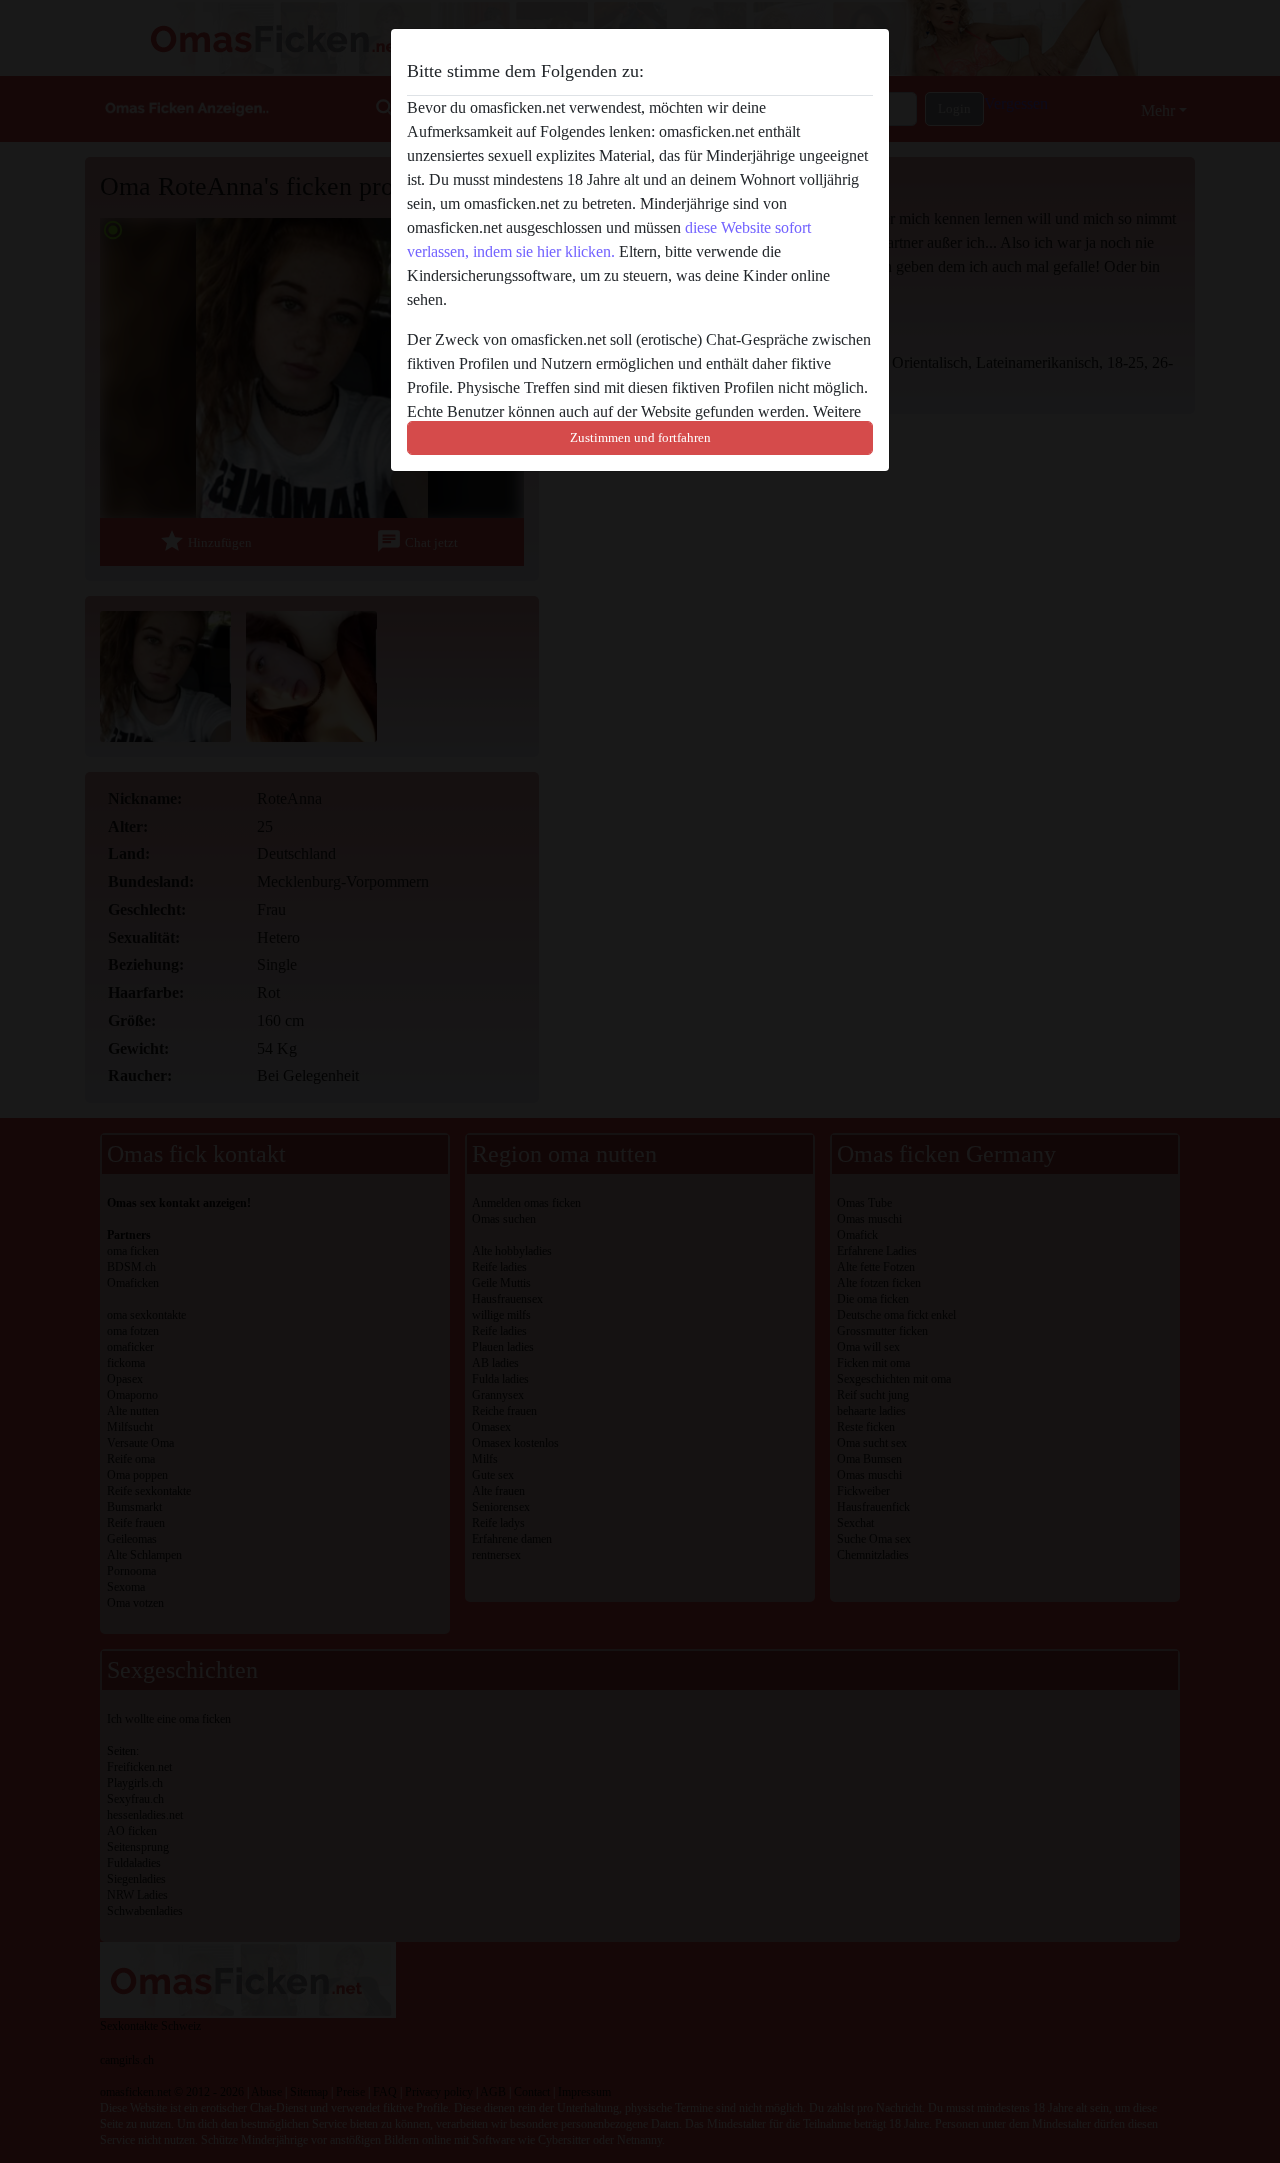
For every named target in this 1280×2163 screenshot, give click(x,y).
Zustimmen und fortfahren (640, 437)
